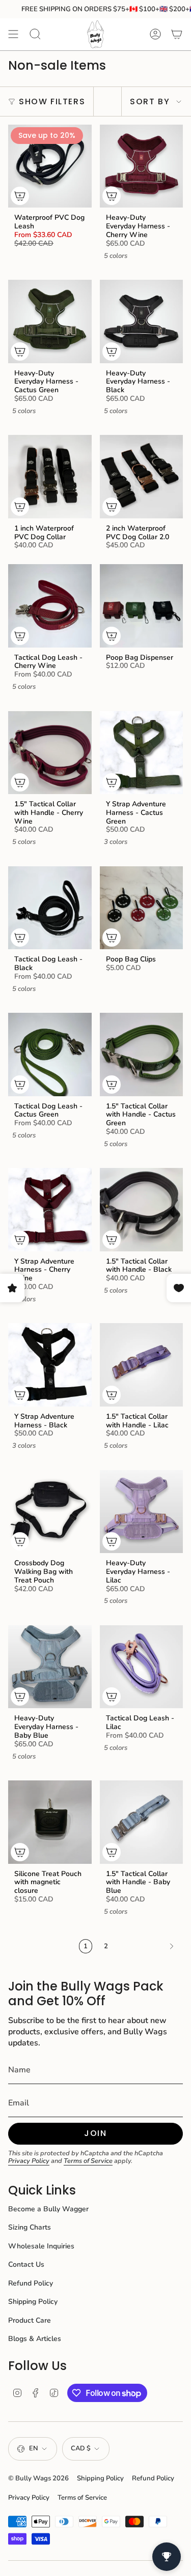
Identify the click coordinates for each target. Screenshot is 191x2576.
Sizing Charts (30, 2227)
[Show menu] (13, 34)
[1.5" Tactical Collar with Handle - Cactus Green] (142, 1055)
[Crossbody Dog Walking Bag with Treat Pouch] (50, 1512)
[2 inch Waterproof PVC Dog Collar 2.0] (142, 477)
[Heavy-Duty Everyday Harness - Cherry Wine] (142, 166)
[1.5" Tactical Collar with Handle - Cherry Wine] (50, 753)
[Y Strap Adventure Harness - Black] (50, 1365)
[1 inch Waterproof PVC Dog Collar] (50, 477)
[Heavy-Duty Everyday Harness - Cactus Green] (50, 321)
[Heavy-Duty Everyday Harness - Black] (142, 321)
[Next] (148, 1946)
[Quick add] (20, 196)
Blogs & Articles (35, 2339)
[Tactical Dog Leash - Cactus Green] (50, 1055)
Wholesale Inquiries (41, 2246)
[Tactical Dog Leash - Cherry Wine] (50, 606)
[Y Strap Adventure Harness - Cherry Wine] (50, 1210)
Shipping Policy (33, 2302)
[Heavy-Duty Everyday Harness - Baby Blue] (50, 1667)
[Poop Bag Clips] (142, 908)
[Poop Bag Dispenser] (142, 606)
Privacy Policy (29, 2161)
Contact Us (26, 2264)
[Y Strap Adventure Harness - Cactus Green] (142, 753)
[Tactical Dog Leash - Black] (50, 908)
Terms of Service (88, 2161)
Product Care (30, 2320)
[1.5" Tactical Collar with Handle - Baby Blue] (142, 1822)
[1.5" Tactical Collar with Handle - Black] (142, 1210)
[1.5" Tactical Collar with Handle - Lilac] (142, 1365)
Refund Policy (31, 2283)
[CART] (177, 34)
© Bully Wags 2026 (38, 2478)
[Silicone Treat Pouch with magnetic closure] (50, 1822)
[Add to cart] (20, 1541)
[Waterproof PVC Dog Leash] (50, 166)
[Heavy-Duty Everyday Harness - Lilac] (142, 1512)
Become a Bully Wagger (48, 2209)
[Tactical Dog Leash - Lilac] (142, 1667)
